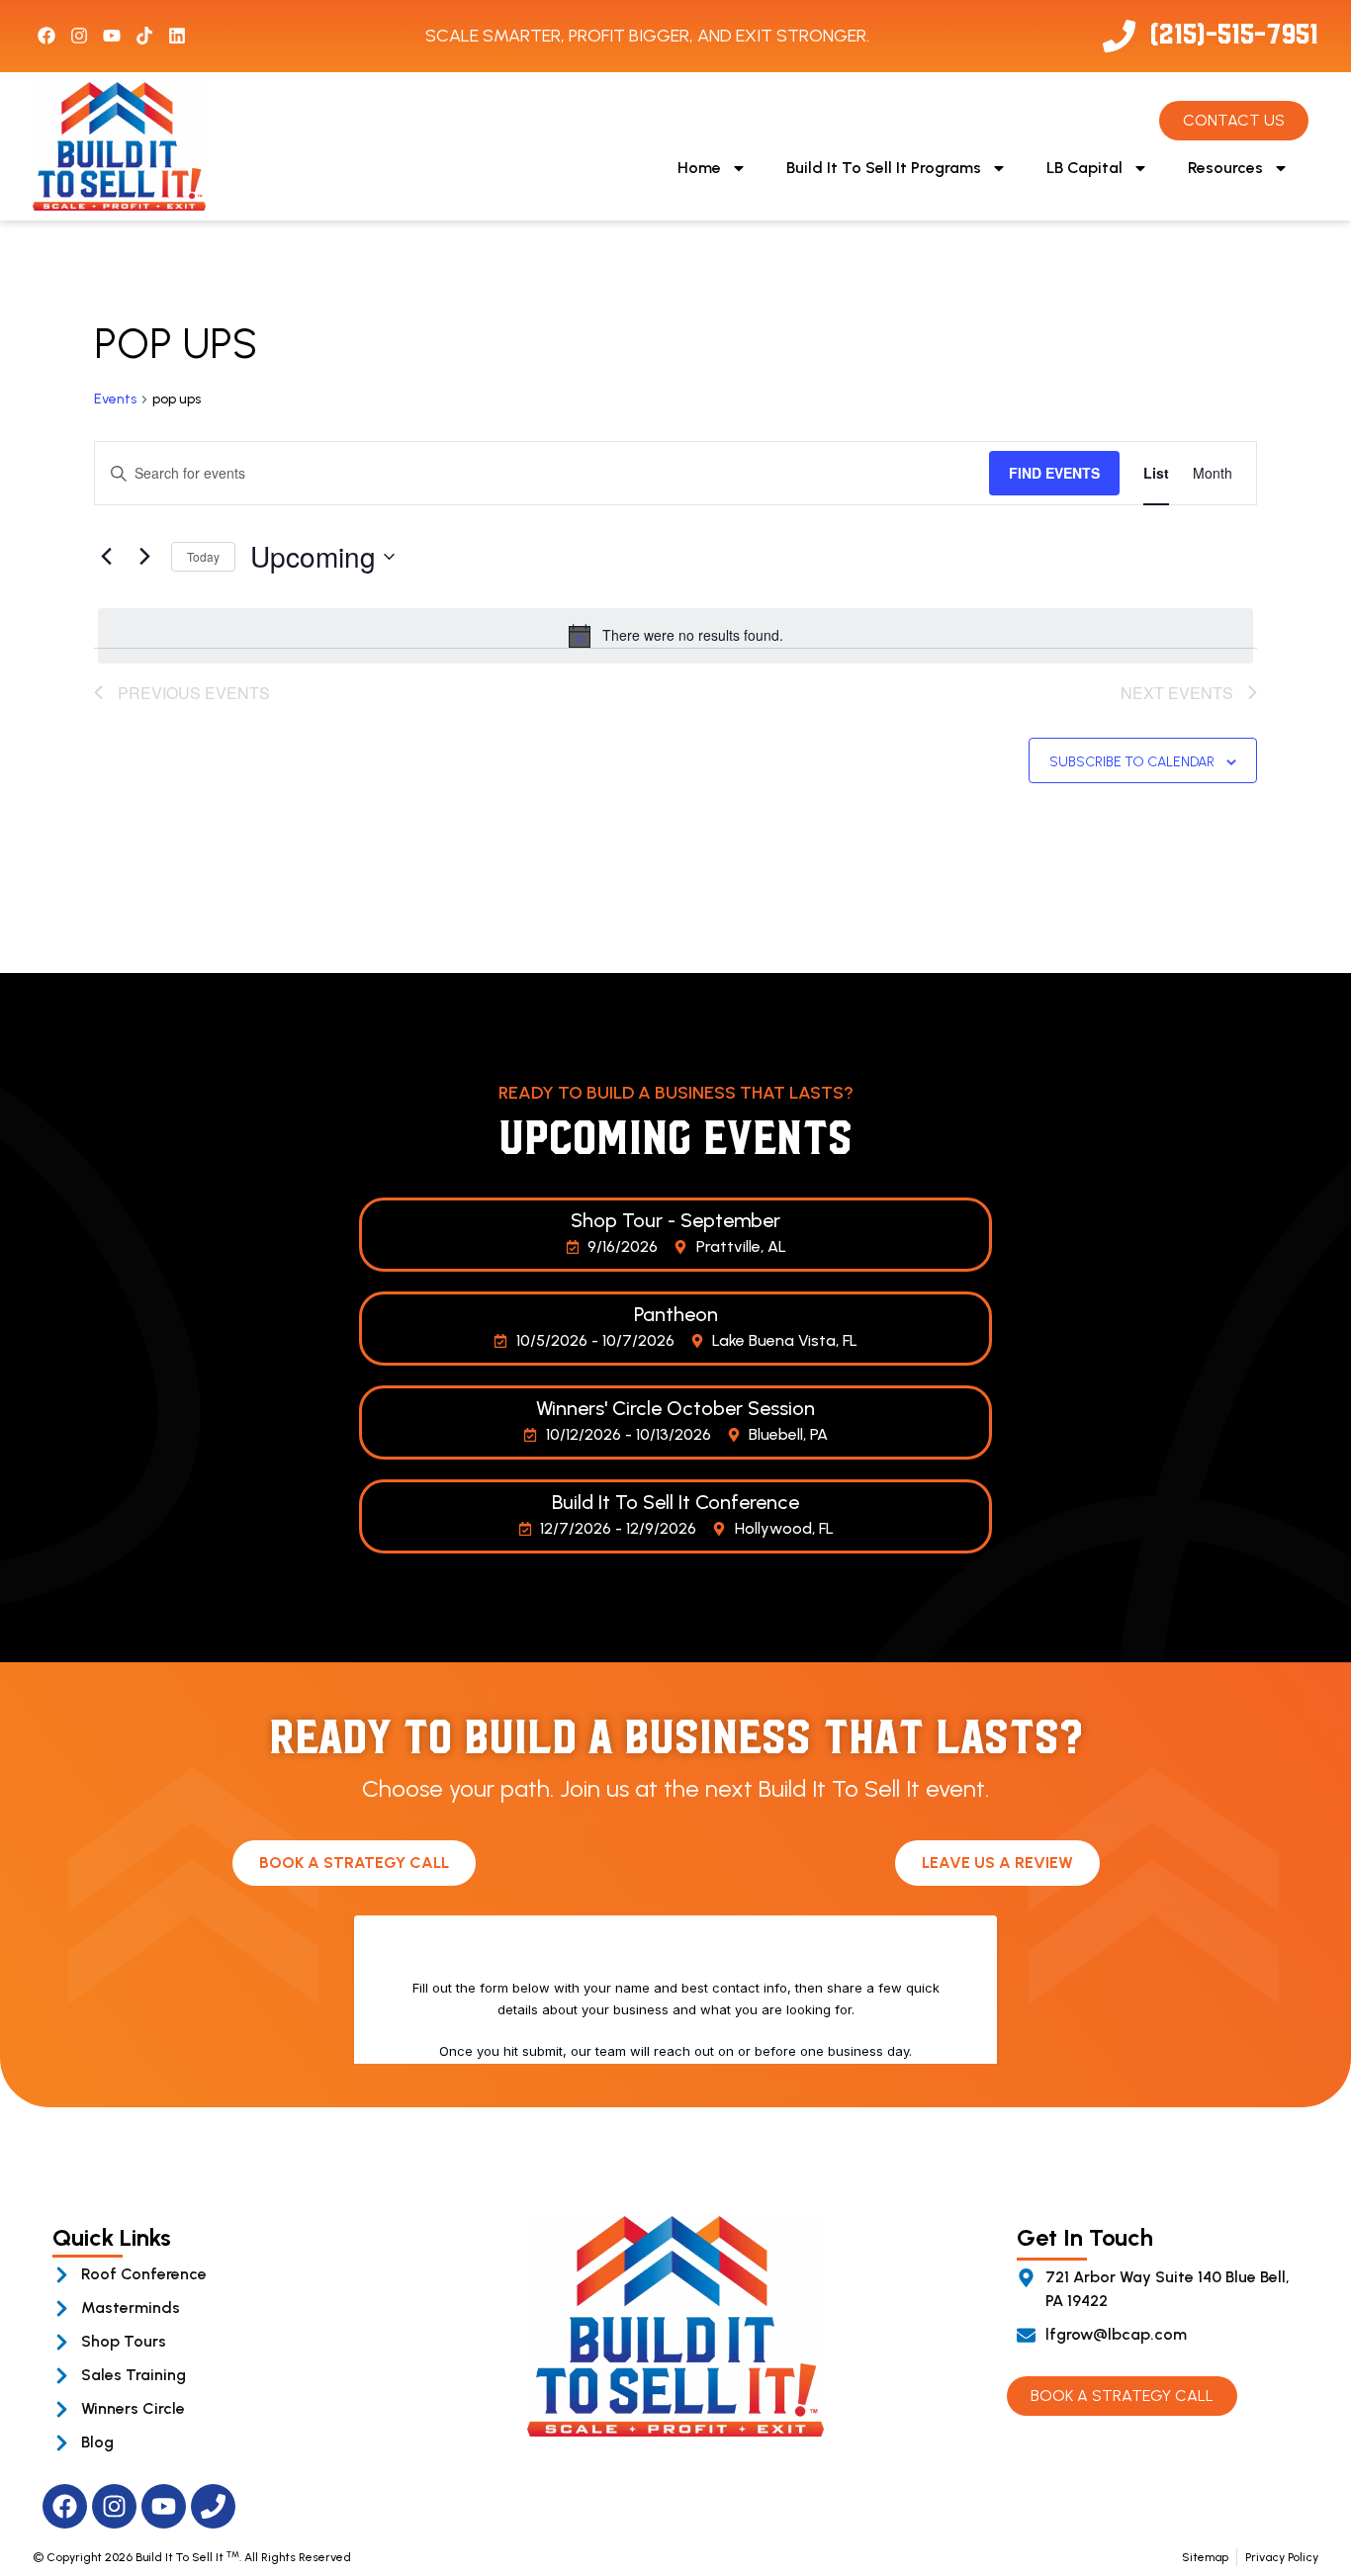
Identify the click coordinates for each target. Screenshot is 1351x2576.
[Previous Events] (106, 557)
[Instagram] (79, 36)
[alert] (675, 636)
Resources (1225, 168)
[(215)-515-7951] (1119, 36)
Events (115, 399)
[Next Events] (144, 557)
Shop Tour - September (675, 1220)
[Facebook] (46, 36)
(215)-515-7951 (1234, 31)
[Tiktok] (144, 36)
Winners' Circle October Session (675, 1408)
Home (699, 168)
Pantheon (676, 1314)
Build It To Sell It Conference (675, 1502)
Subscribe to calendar (1132, 762)
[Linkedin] (177, 36)
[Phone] (213, 2506)
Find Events (1054, 473)
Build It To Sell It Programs (884, 168)
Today (203, 556)
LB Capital (1084, 168)
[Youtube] (112, 36)
